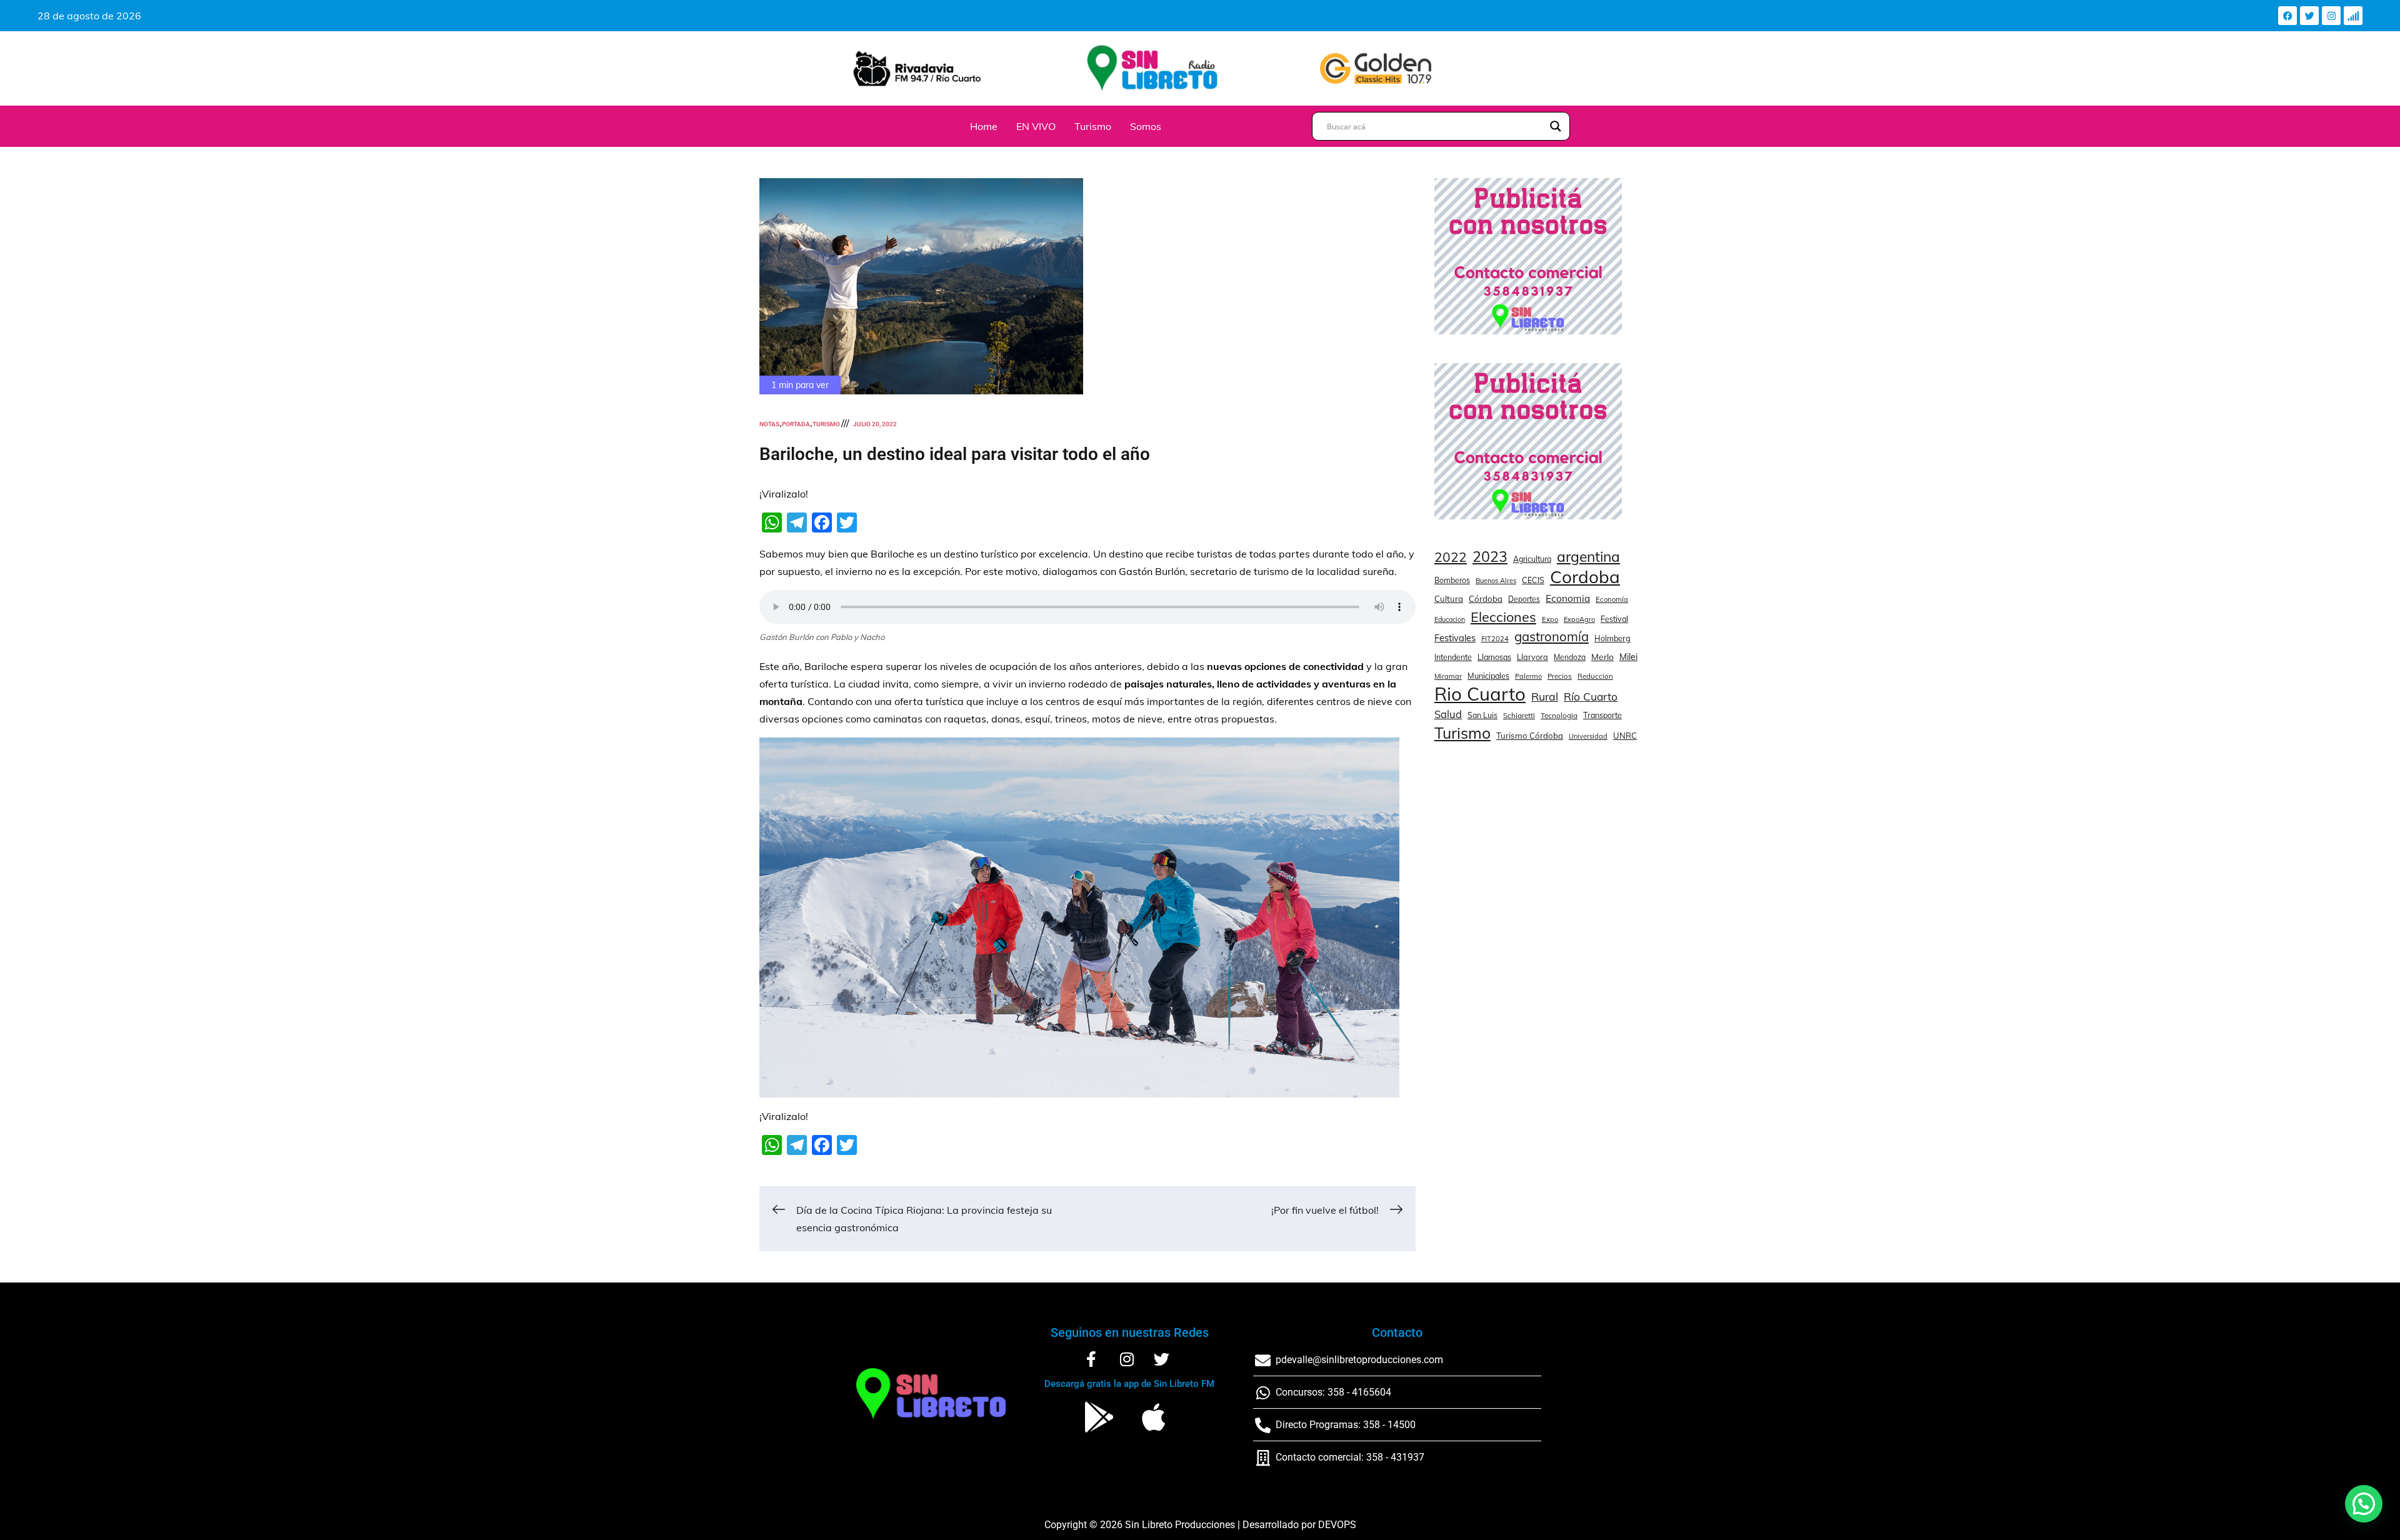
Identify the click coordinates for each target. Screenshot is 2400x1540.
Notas (769, 424)
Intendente (1453, 657)
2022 (1451, 557)
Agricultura (1532, 559)
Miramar (1448, 676)
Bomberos (1452, 580)
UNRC (1625, 736)
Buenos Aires (1496, 581)
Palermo (1528, 676)
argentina (1588, 557)
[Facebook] (2287, 16)
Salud (1448, 714)
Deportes (1524, 599)
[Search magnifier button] (1556, 126)
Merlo (1602, 657)
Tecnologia (1559, 715)
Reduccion (1595, 676)
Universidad (1588, 736)
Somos (1146, 126)
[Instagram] (2331, 16)
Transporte (1602, 715)
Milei (1628, 657)
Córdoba (1486, 599)
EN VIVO (1036, 126)
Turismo (1093, 126)
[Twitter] (2309, 16)
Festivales (1455, 638)
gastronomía (1552, 637)
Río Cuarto (1591, 696)
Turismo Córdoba (1530, 736)
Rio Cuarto (1480, 694)
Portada (796, 424)
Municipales (1488, 676)
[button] (2364, 1504)
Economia (1568, 598)
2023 (1490, 557)
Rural (1545, 696)
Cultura (1449, 599)
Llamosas (1494, 657)
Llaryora (1532, 657)
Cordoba (1585, 577)
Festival (1614, 619)
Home (984, 126)
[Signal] (2353, 16)
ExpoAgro (1579, 619)
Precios (1560, 676)
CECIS (1533, 580)
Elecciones (1503, 617)
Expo (1550, 619)
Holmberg (1612, 638)
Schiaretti (1519, 715)
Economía (1612, 599)
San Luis (1482, 715)
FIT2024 (1495, 639)
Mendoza (1570, 657)
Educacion (1450, 619)
